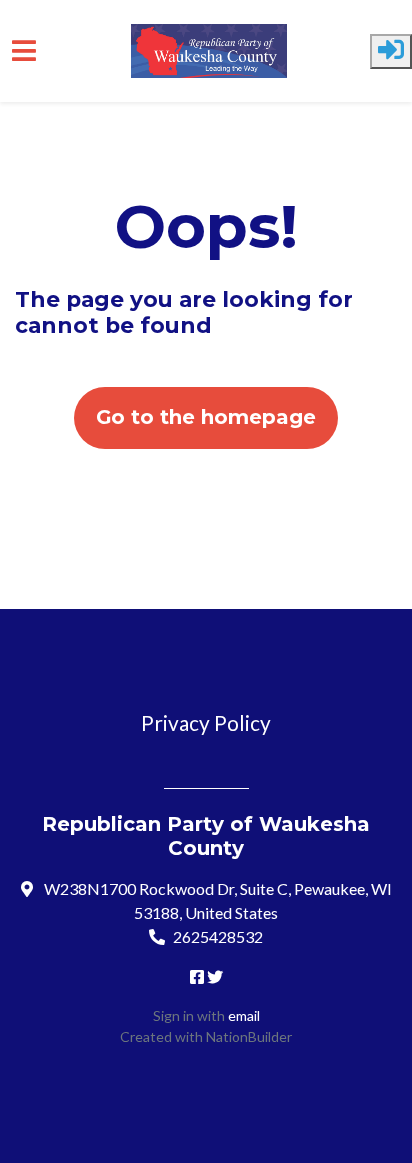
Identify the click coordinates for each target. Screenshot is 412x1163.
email (244, 1015)
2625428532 (218, 936)
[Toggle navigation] (24, 50)
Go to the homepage (206, 417)
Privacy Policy (206, 722)
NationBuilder (249, 1036)
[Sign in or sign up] (391, 51)
